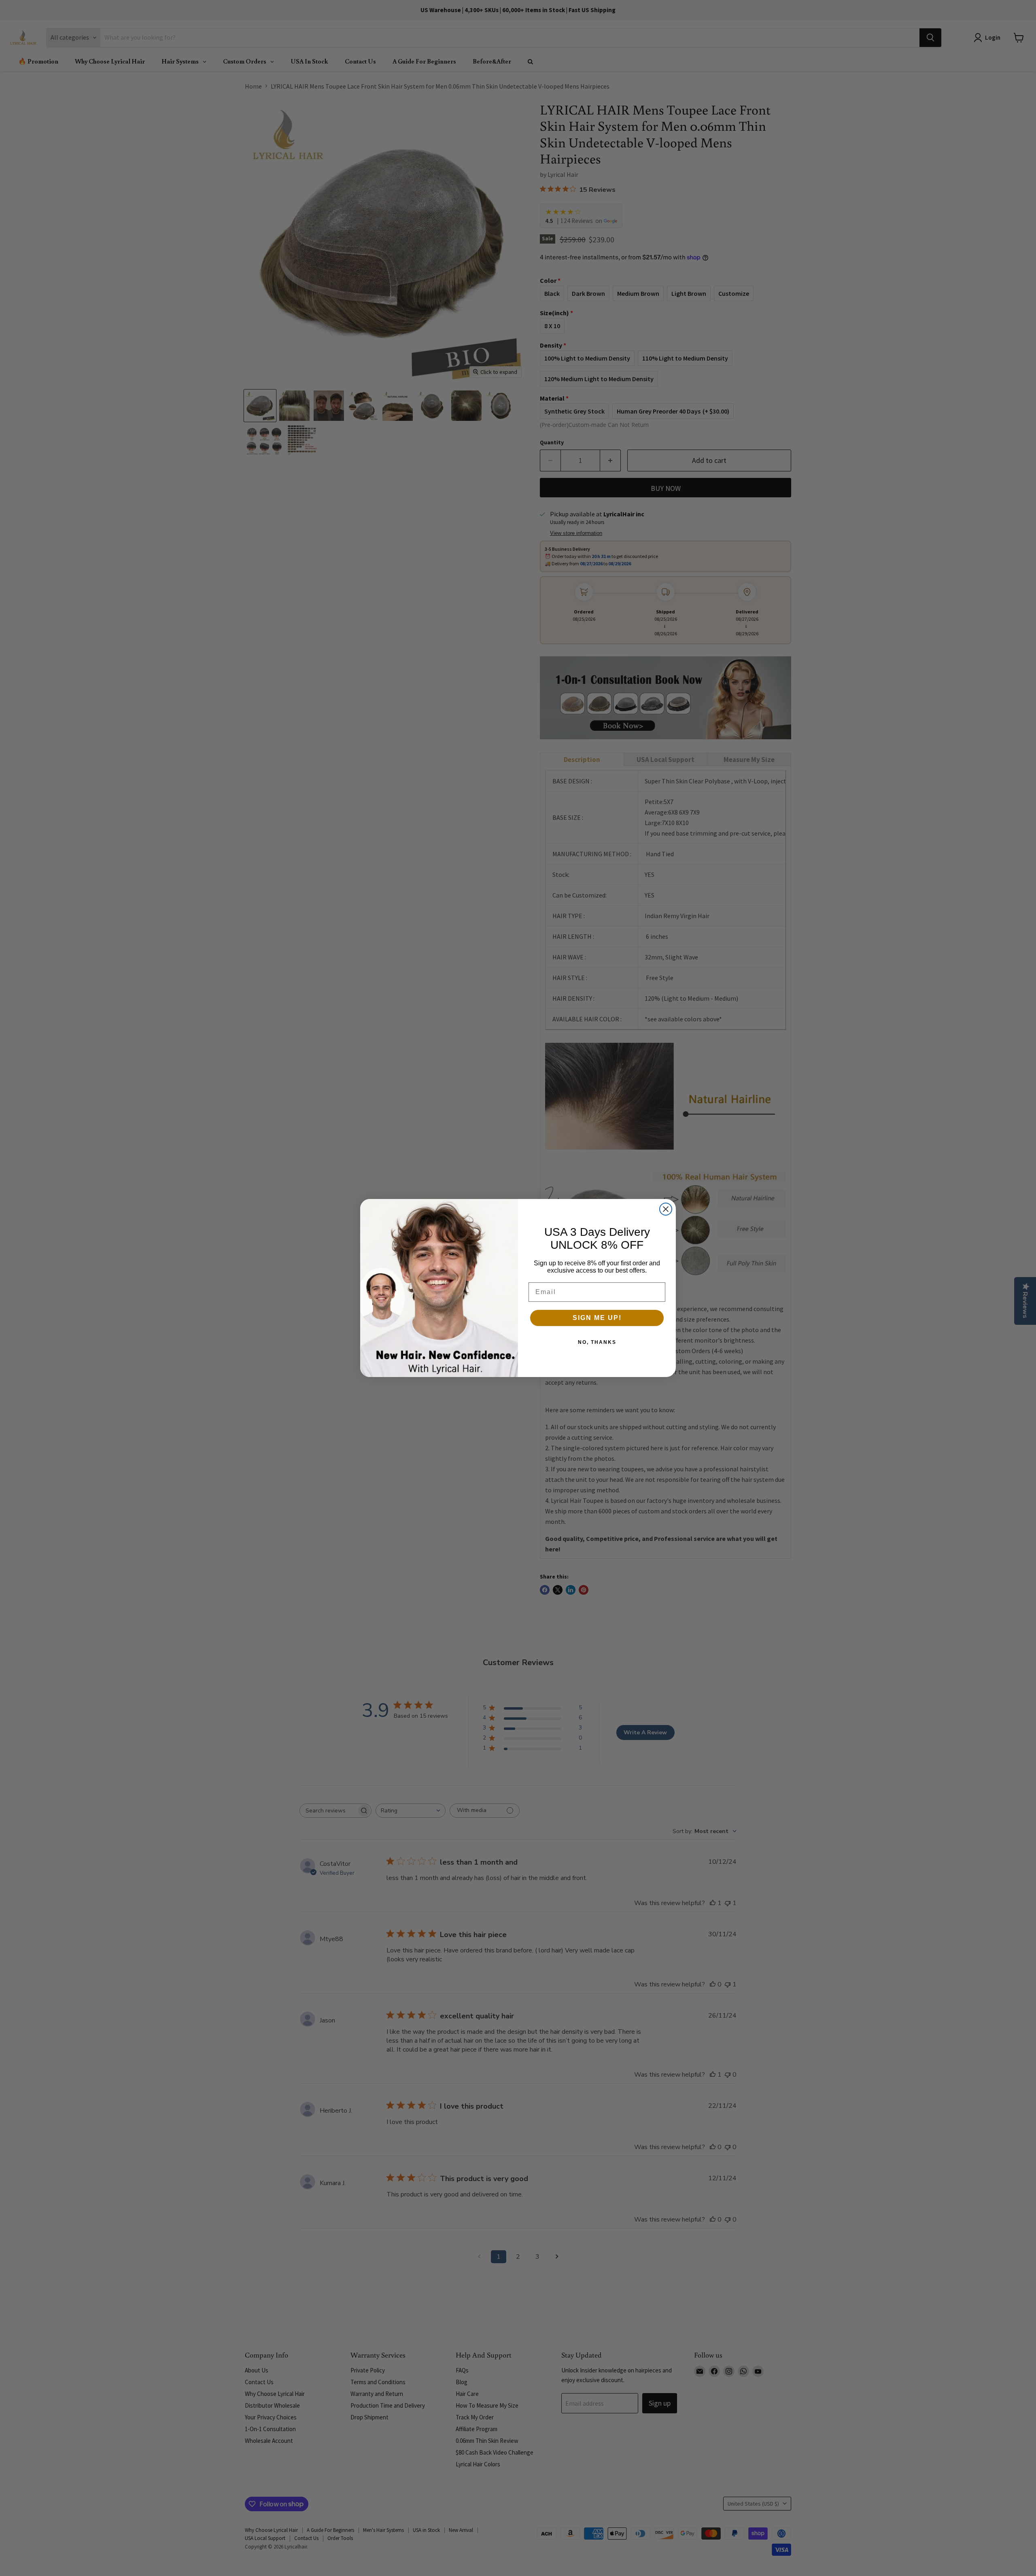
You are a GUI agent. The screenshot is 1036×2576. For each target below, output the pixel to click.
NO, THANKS (597, 1342)
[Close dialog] (666, 1209)
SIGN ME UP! (597, 1318)
